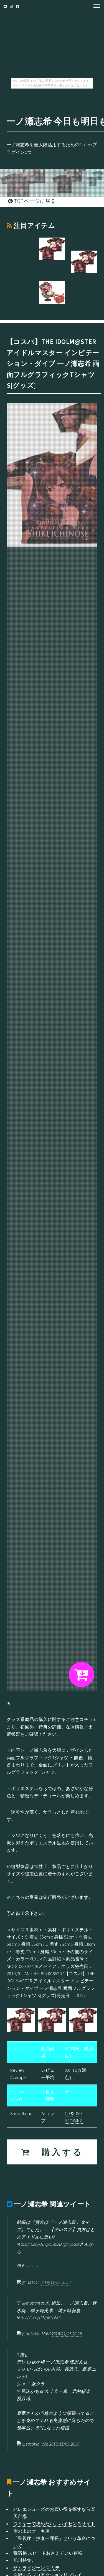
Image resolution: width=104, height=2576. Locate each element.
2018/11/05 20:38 (67, 2334)
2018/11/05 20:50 (64, 2444)
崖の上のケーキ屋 (31, 2531)
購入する (57, 2152)
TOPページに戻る (34, 201)
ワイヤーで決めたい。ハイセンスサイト (54, 2524)
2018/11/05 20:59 (55, 2282)
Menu (95, 6)
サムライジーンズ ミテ (36, 2568)
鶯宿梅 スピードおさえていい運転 (48, 2553)
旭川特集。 (25, 2560)
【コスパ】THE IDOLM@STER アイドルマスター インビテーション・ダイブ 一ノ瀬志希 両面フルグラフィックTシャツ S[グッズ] (53, 363)
